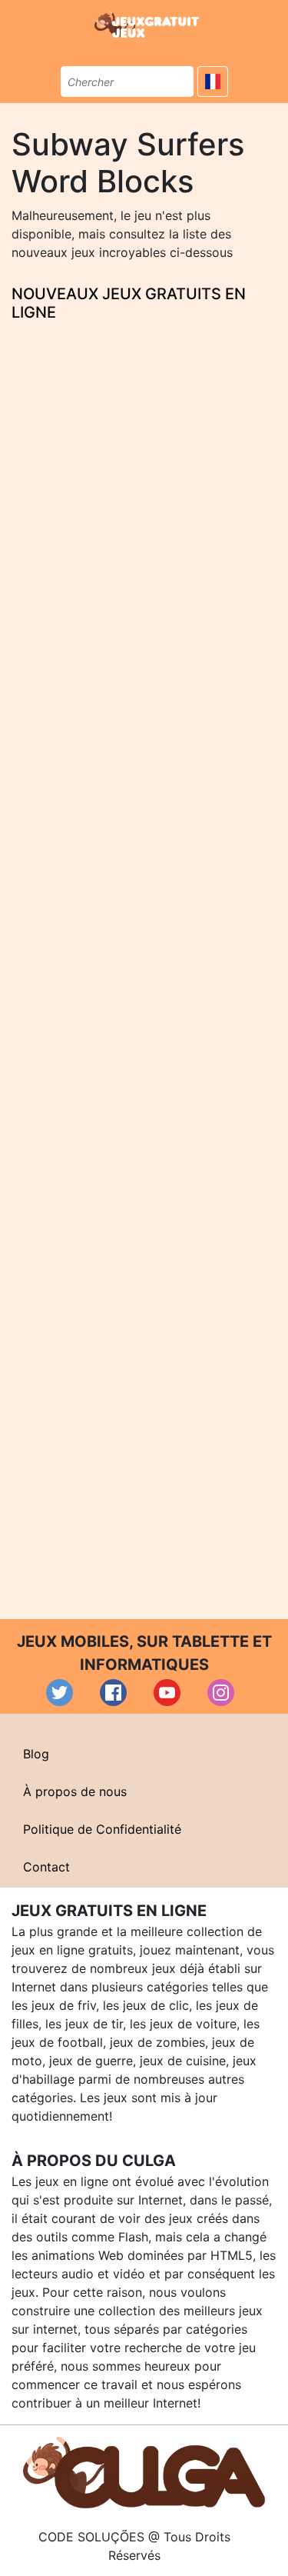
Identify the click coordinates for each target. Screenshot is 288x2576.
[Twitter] (60, 1693)
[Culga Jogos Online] (144, 2471)
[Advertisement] (144, 966)
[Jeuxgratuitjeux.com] (148, 25)
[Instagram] (221, 1693)
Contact (46, 1867)
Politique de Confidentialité (102, 1829)
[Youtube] (167, 1693)
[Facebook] (113, 1693)
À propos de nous (75, 1791)
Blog (36, 1754)
